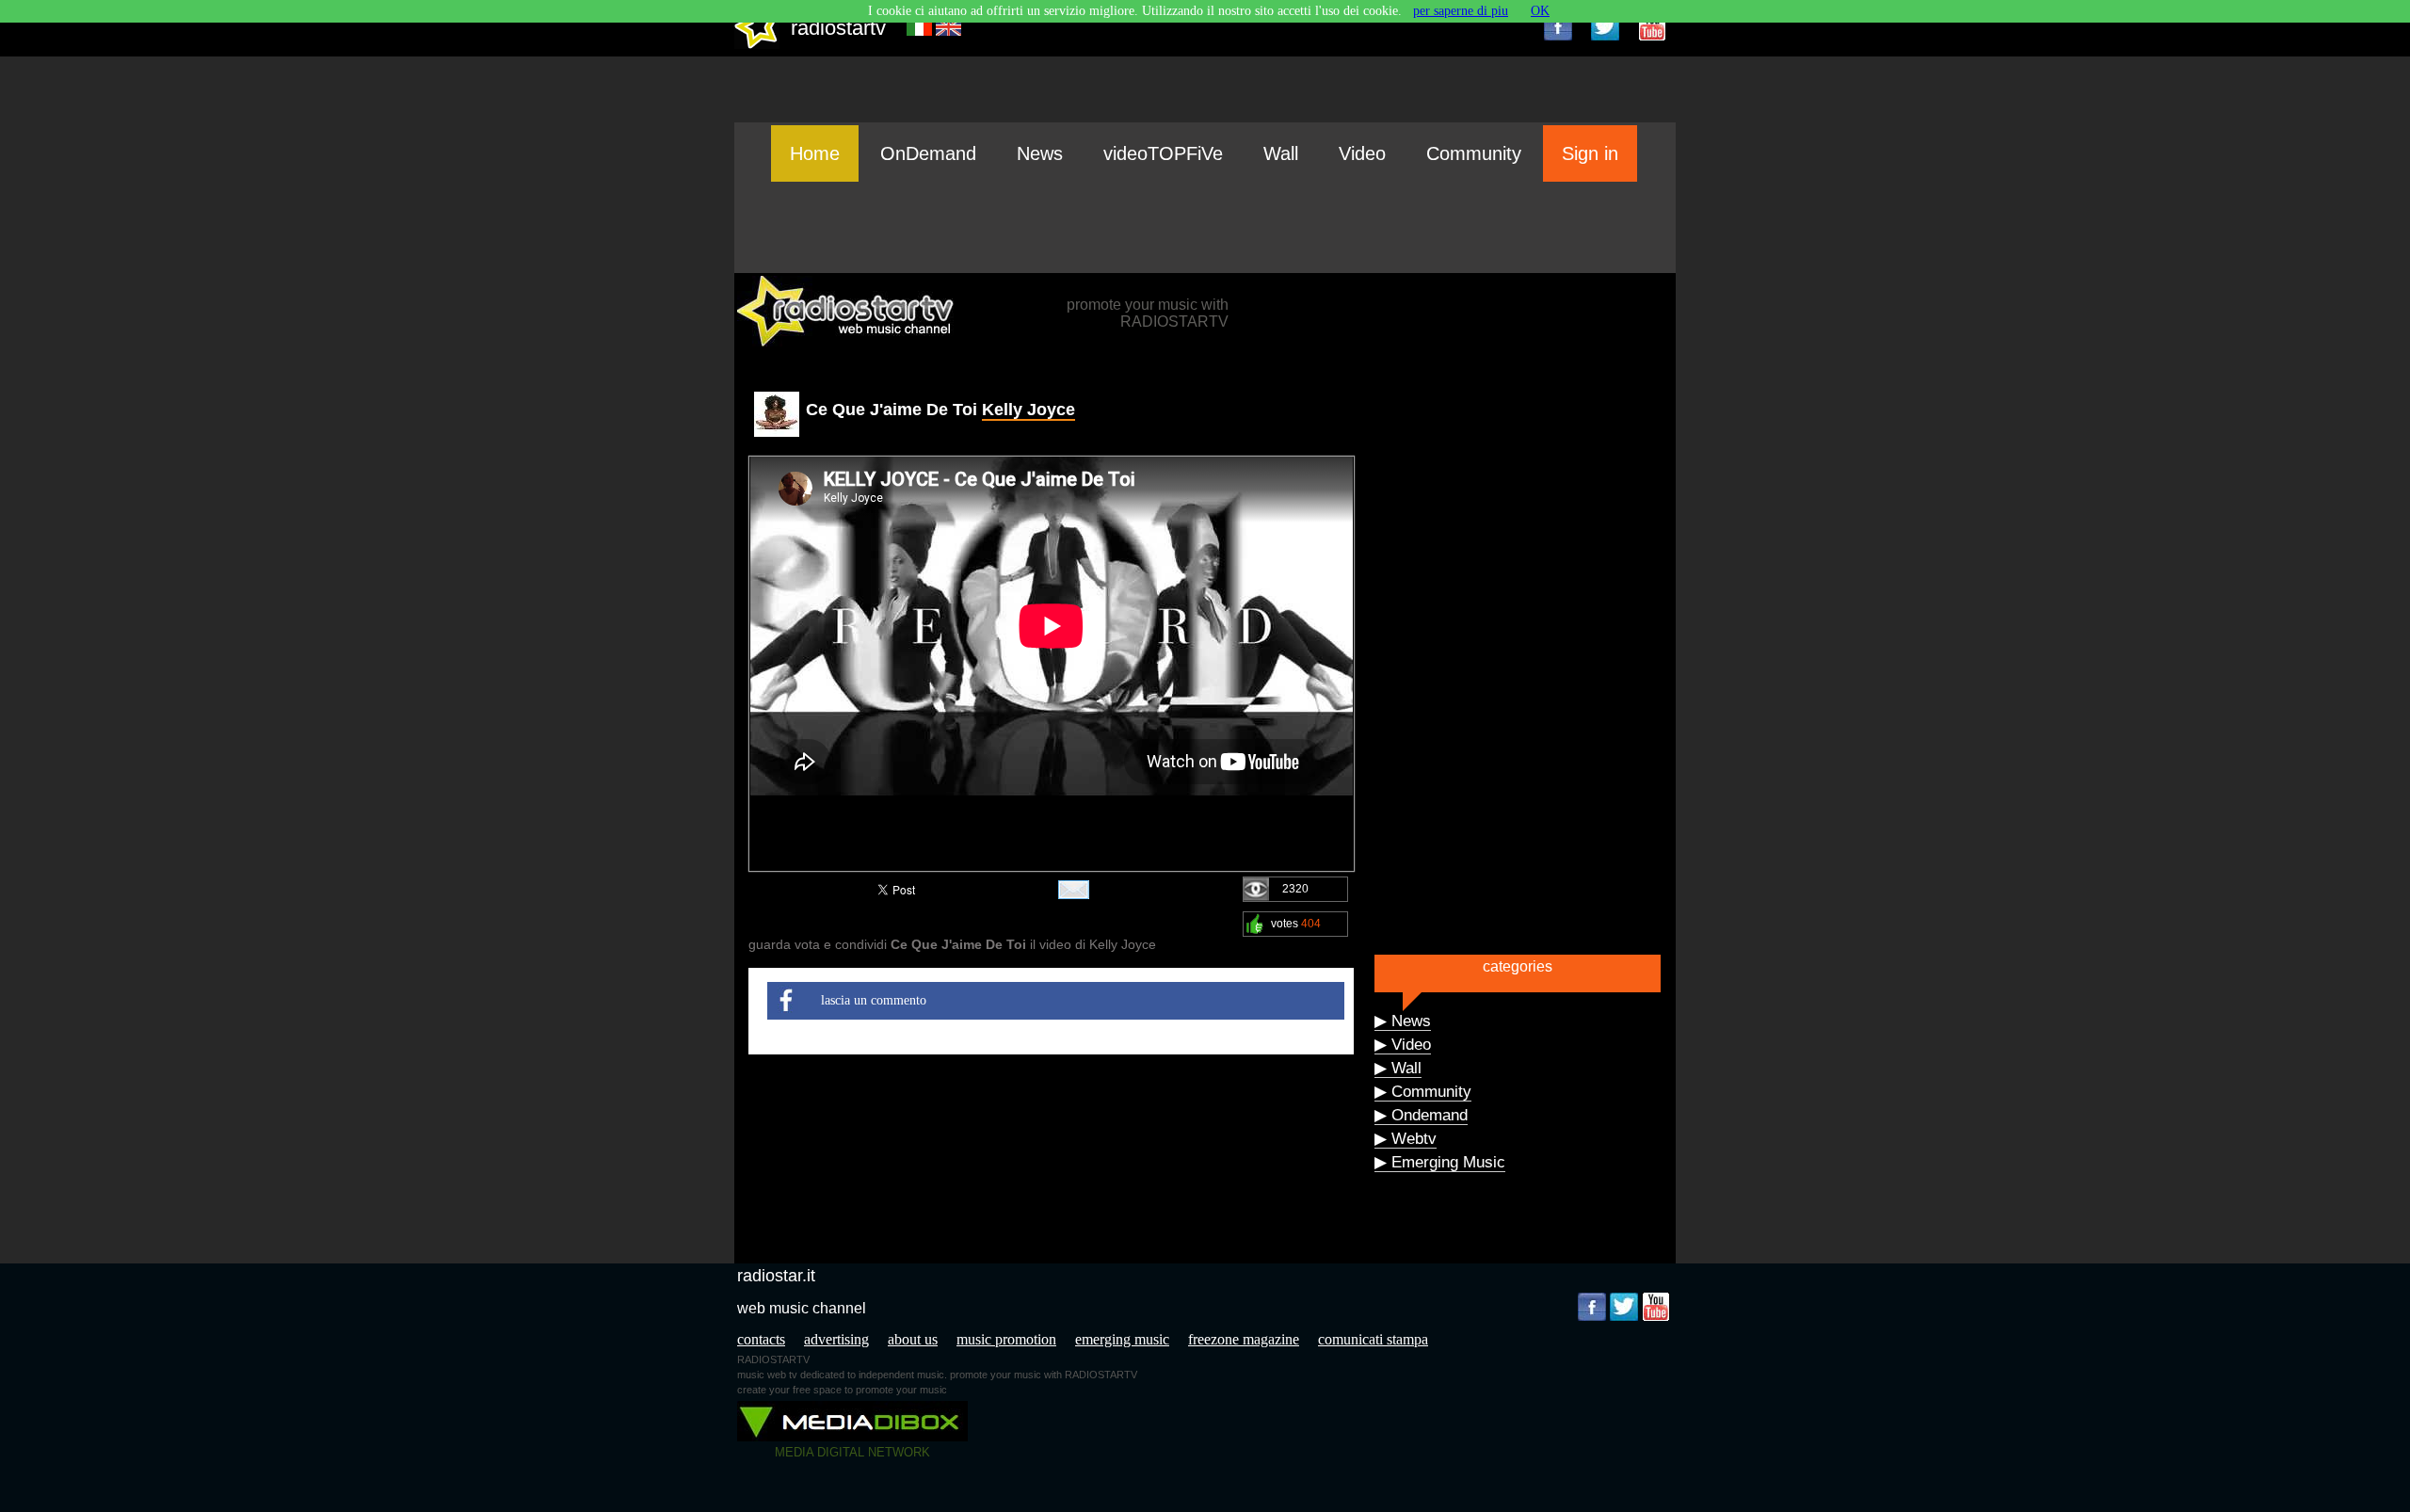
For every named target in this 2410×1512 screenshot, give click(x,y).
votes (1296, 924)
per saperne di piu (1461, 11)
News (1040, 153)
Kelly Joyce (1028, 410)
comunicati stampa (1373, 1339)
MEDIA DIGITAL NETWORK (852, 1452)
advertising (836, 1339)
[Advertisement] (1205, 227)
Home (815, 153)
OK (1540, 11)
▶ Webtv (1406, 1139)
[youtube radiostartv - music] (1652, 26)
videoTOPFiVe (1163, 153)
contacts (761, 1339)
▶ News (1403, 1021)
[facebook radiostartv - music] (1558, 26)
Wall (1281, 153)
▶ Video (1403, 1045)
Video (1362, 153)
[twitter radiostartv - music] (1605, 26)
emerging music (1122, 1339)
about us (913, 1339)
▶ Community (1423, 1092)
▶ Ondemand (1421, 1115)
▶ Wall (1398, 1068)
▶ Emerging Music (1440, 1162)
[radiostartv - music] (757, 45)
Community (1474, 153)
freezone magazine (1244, 1339)
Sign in (1590, 153)
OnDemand (928, 153)
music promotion (1006, 1339)
